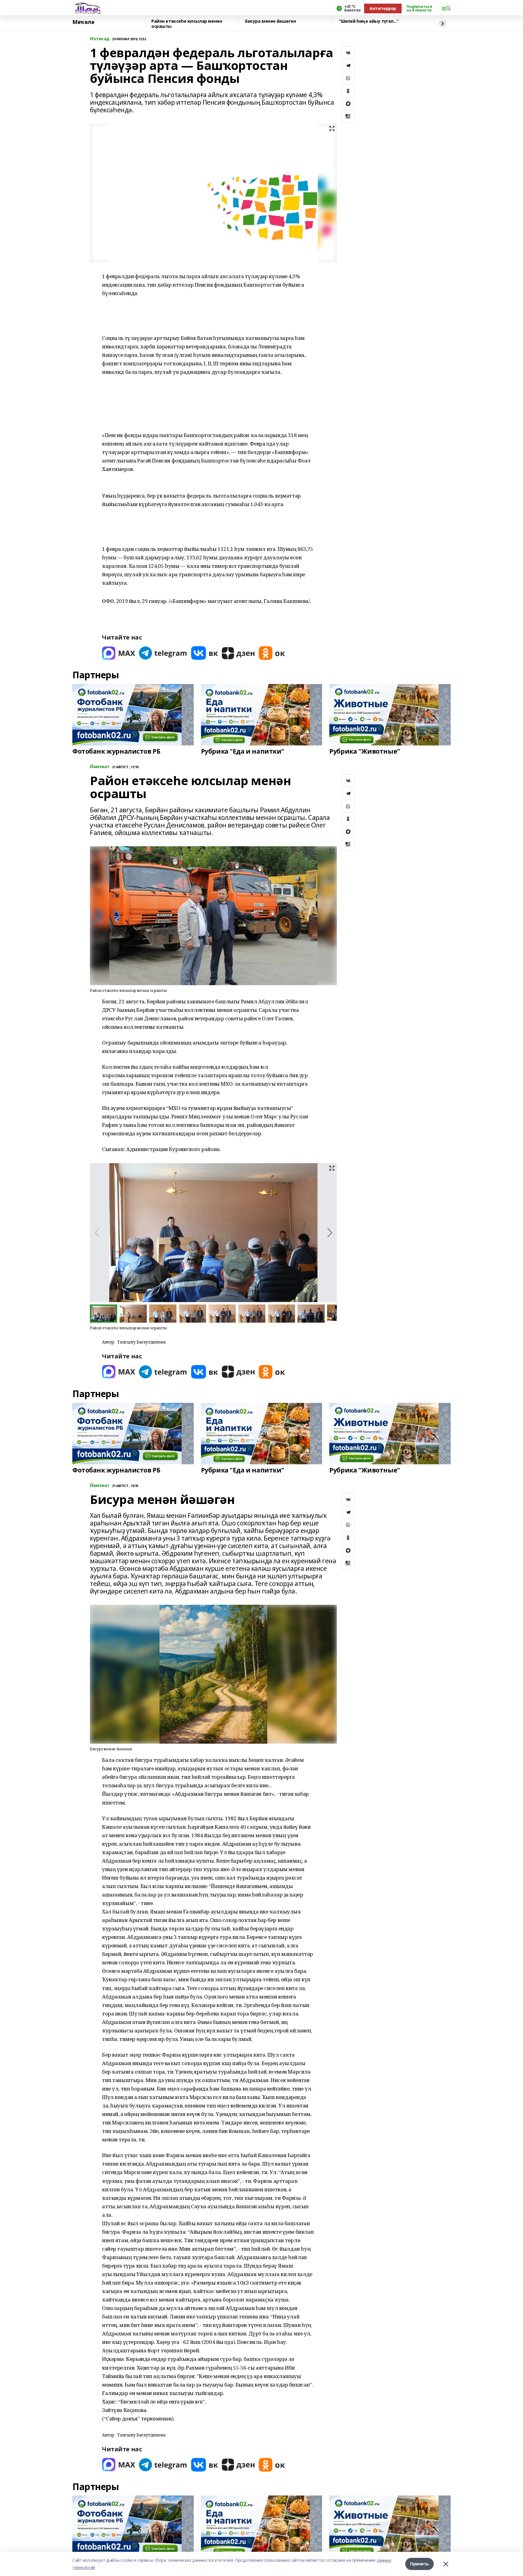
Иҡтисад (100, 39)
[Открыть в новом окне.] (119, 653)
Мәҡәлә (83, 22)
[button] (330, 1233)
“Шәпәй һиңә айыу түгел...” (369, 21)
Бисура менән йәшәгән (271, 21)
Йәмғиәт (100, 767)
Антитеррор (383, 8)
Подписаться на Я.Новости (419, 8)
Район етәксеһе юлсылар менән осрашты (187, 24)
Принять (419, 2564)
